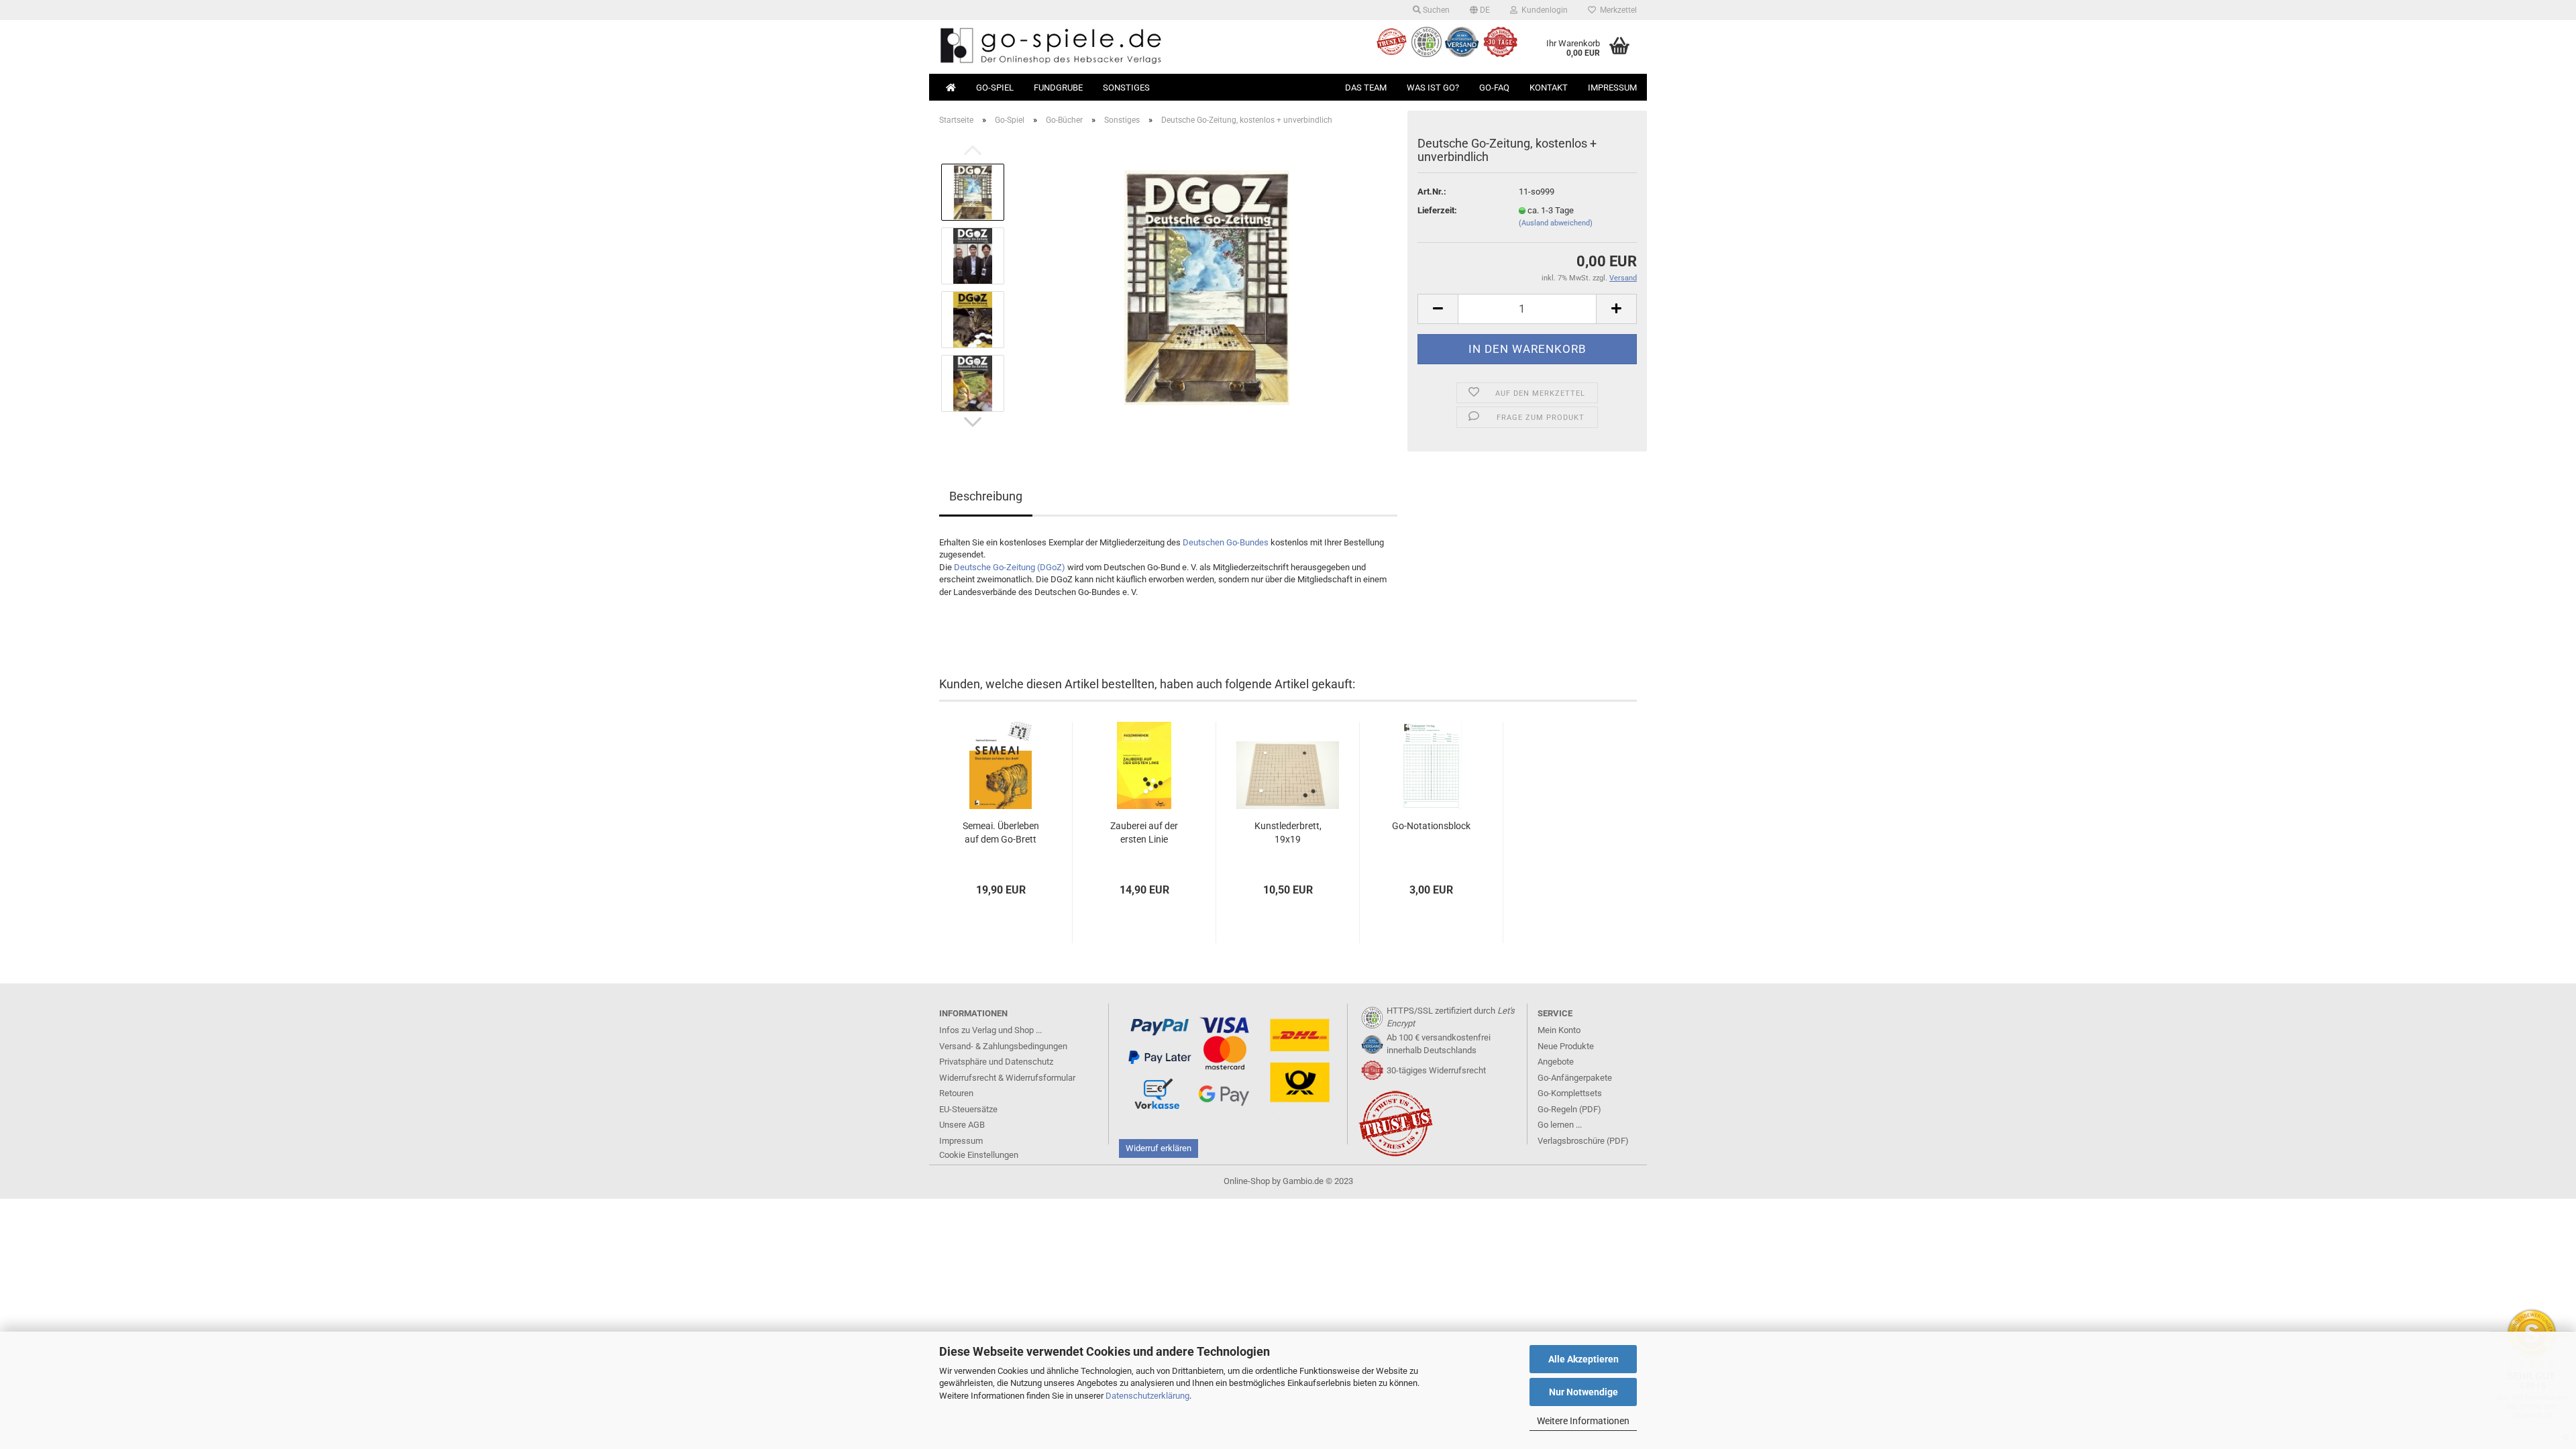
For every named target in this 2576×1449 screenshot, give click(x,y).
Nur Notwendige (1584, 1392)
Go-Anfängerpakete (1575, 1078)
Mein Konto (1559, 1030)
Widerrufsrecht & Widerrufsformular (1007, 1078)
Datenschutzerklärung (1147, 1396)
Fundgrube (1058, 88)
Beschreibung (986, 496)
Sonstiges (1126, 88)
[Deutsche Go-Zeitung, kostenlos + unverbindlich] (1207, 287)
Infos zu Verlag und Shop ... (990, 1030)
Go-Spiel (995, 88)
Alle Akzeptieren (1584, 1359)
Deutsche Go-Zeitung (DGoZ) (1010, 567)
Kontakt (1549, 88)
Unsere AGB (962, 1125)
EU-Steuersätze (968, 1109)
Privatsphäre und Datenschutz (996, 1062)
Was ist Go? (1433, 88)
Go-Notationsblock (1431, 826)
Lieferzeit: (1437, 210)
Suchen (1435, 10)
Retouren (956, 1093)
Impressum (1612, 88)
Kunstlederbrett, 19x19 (1288, 833)
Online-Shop (1247, 1181)
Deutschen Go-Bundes (1226, 542)
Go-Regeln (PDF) (1569, 1109)
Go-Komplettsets (1570, 1093)
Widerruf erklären (1159, 1148)
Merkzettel (1616, 10)
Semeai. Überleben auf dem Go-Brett (1001, 833)
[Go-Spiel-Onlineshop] (1109, 47)
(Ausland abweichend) (1556, 223)
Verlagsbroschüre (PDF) (1583, 1141)
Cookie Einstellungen (979, 1155)
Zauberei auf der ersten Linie (1144, 833)
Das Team (1366, 88)
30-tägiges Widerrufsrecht (1436, 1070)
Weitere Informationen (1583, 1421)
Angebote (1556, 1062)
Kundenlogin (1543, 10)
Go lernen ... (1560, 1125)
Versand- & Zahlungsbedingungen (1003, 1046)
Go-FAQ (1494, 88)
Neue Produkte (1566, 1046)
